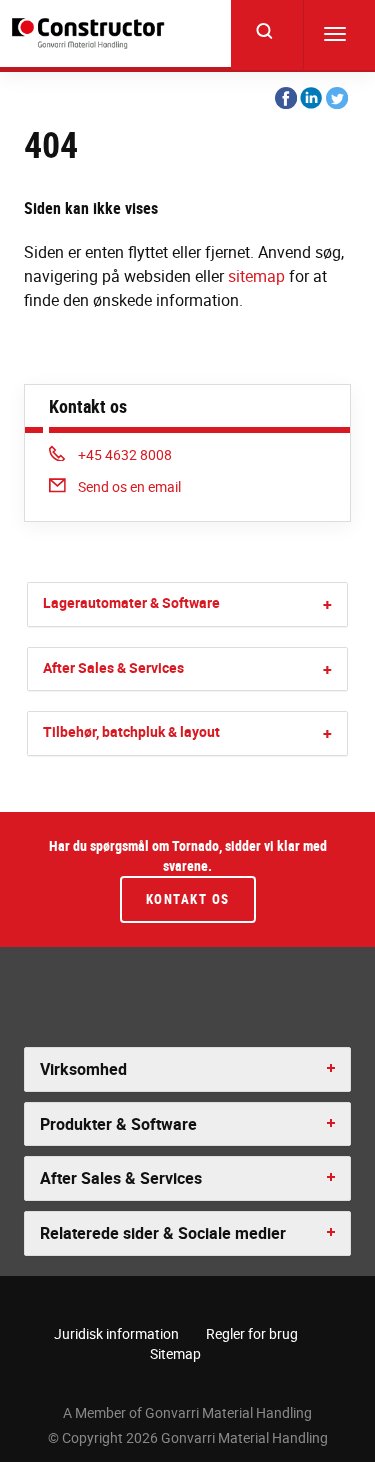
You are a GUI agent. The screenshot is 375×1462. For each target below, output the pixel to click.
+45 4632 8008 (124, 454)
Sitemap (175, 1353)
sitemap (256, 276)
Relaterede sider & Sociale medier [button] (163, 1233)
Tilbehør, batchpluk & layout (131, 731)
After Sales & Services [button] (121, 1178)
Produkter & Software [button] (118, 1124)
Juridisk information (116, 1333)
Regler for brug (252, 1333)
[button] (327, 604)
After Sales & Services (113, 667)
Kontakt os (188, 899)
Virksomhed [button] (83, 1069)
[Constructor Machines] (91, 33)
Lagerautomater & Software (131, 602)
